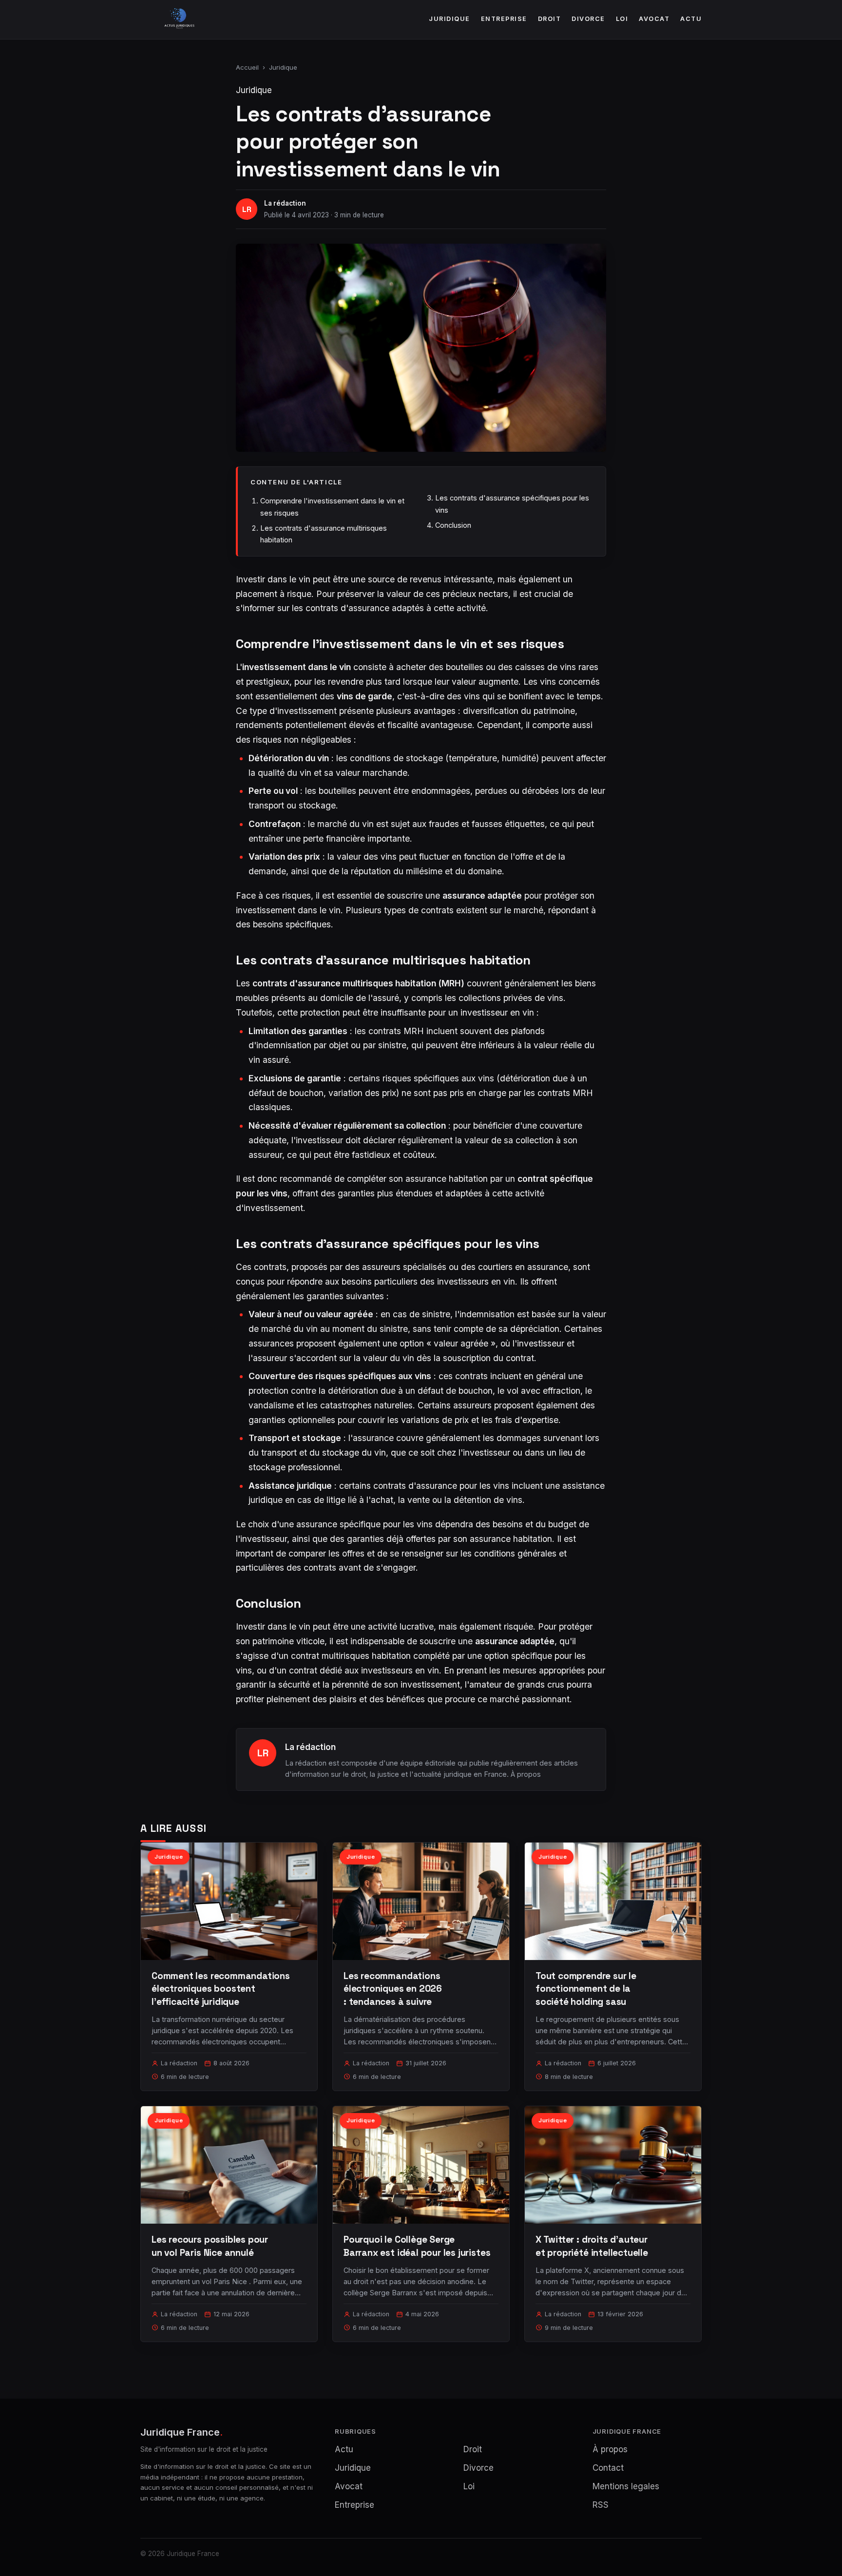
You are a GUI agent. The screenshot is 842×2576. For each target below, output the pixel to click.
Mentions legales (626, 2486)
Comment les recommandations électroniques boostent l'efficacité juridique (221, 1989)
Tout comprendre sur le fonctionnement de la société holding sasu (586, 1989)
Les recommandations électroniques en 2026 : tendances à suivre (393, 1989)
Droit (550, 19)
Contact (608, 2468)
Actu (691, 19)
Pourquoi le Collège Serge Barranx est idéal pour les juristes (417, 2246)
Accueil (247, 67)
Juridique (450, 19)
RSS (601, 2505)
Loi (622, 19)
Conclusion (453, 525)
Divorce (588, 19)
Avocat (654, 19)
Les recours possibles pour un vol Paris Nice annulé (210, 2246)
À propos (526, 1774)
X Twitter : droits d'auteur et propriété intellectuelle (592, 2246)
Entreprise (504, 19)
